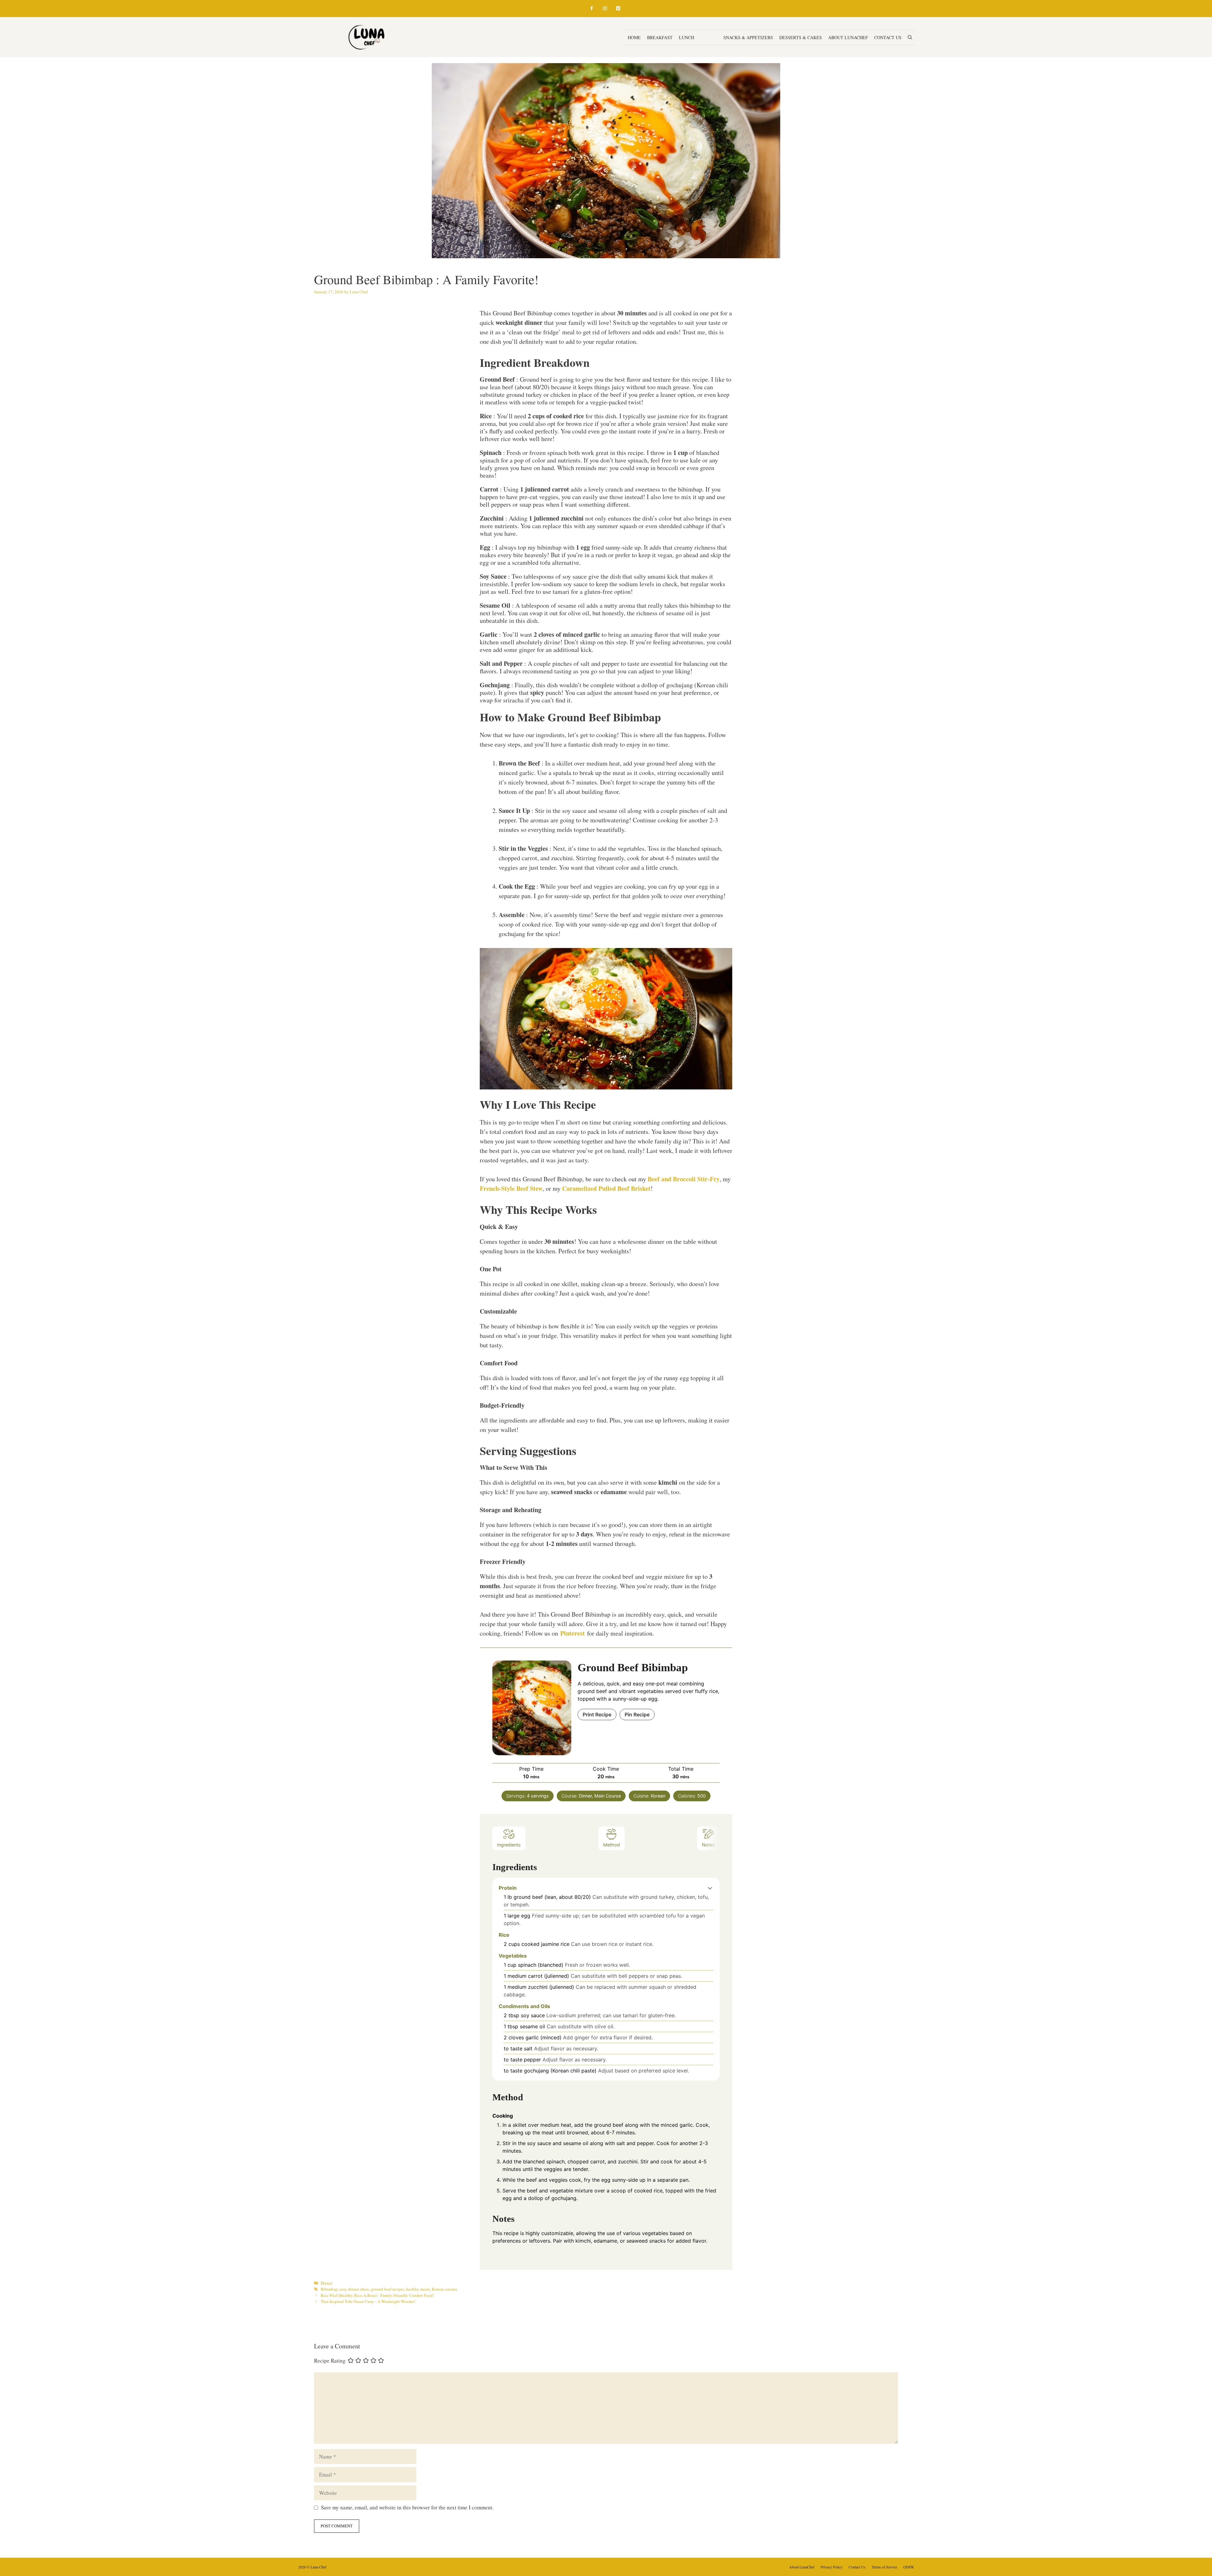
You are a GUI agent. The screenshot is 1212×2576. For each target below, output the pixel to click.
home (634, 37)
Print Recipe (597, 1714)
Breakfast (660, 37)
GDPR (909, 2567)
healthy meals (418, 2289)
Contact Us (888, 37)
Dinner (709, 37)
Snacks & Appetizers (748, 37)
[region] (82, 2530)
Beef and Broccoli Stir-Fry (684, 1179)
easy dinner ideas (354, 2289)
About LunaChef (848, 37)
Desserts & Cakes (801, 37)
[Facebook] (591, 9)
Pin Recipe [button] (637, 1714)
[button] (710, 1888)
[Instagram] (605, 9)
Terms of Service (884, 2567)
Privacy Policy (832, 2567)
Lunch (686, 37)
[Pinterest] (618, 9)
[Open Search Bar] (910, 37)
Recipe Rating (330, 2361)
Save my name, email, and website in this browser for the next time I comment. (407, 2507)
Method (612, 1845)
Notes (708, 1845)
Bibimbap (329, 2289)
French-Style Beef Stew (511, 1188)
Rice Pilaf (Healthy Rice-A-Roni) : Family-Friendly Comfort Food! (377, 2295)
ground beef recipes (388, 2289)
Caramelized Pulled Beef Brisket (606, 1188)
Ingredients (509, 1845)
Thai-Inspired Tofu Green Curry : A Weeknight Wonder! (368, 2301)
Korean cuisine (445, 2289)
